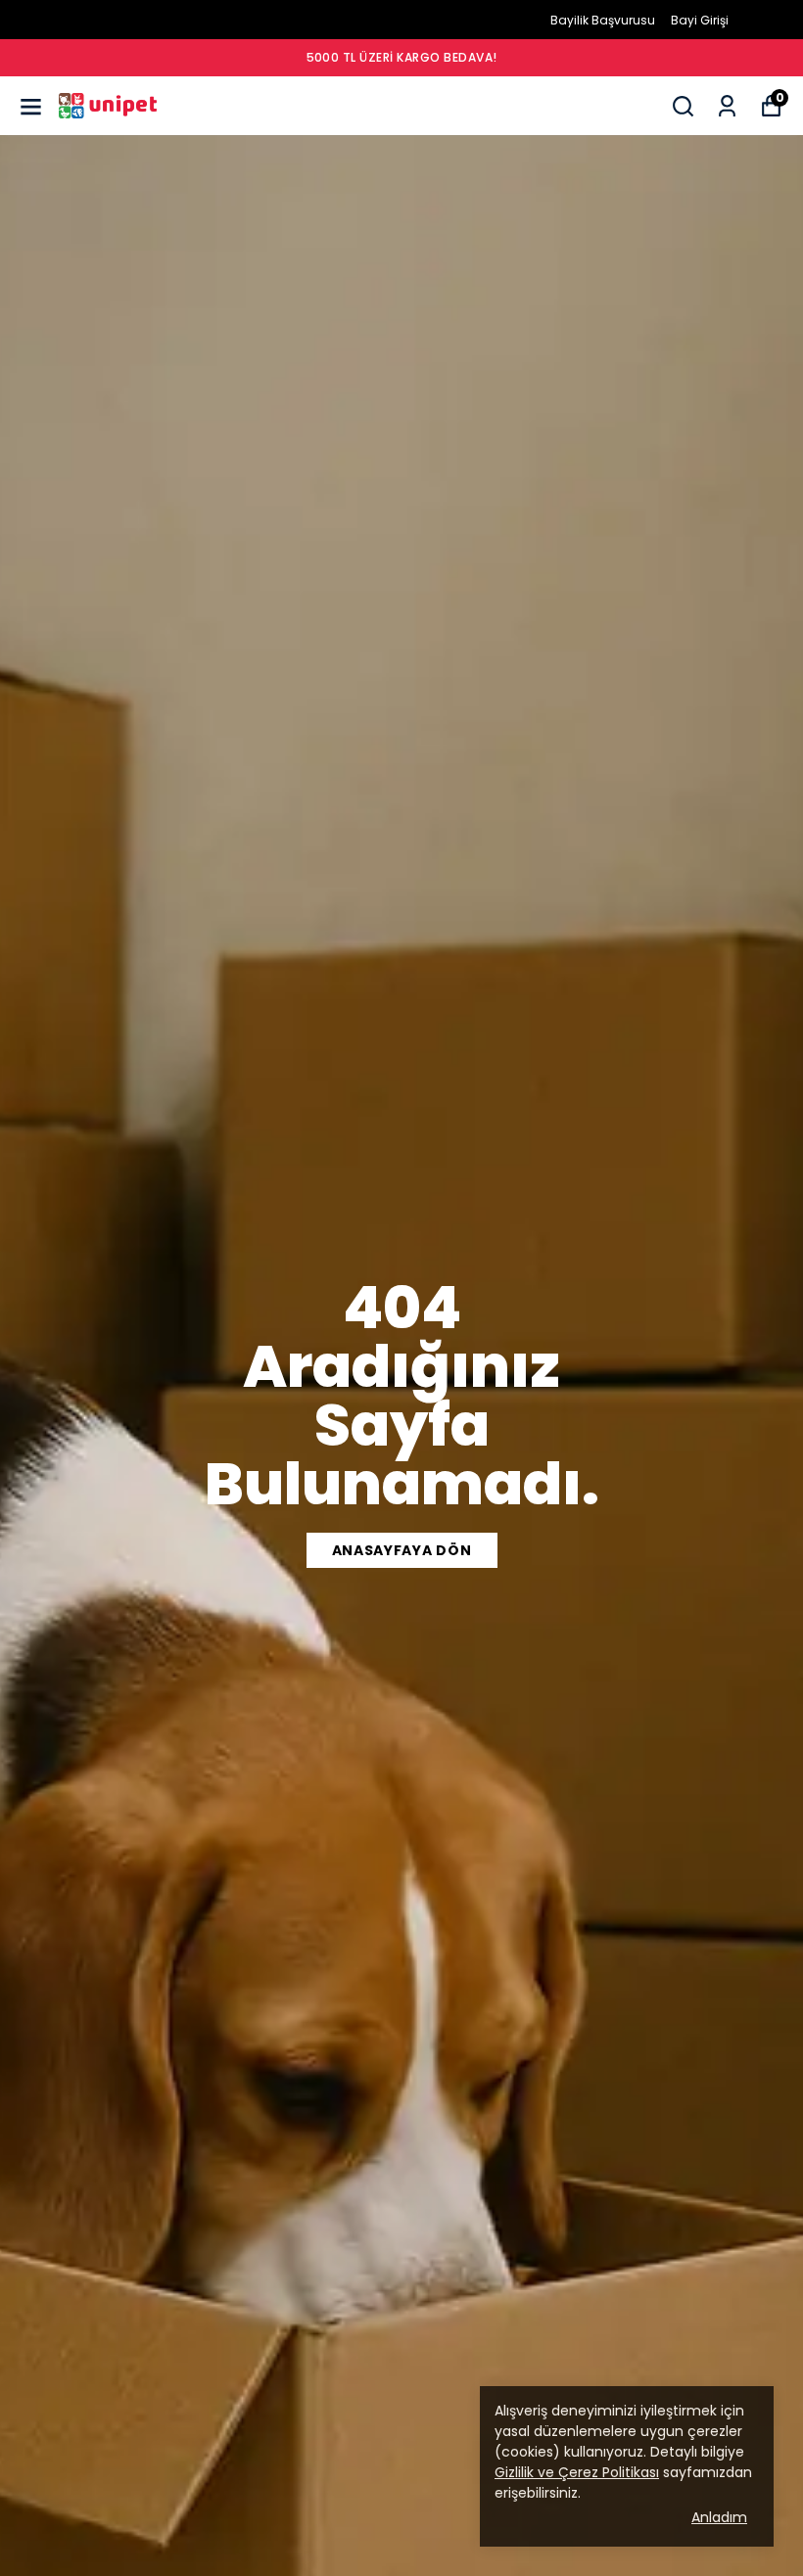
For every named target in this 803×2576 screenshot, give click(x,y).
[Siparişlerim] (727, 106)
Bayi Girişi (700, 20)
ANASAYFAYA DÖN (402, 1550)
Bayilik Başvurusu (603, 20)
